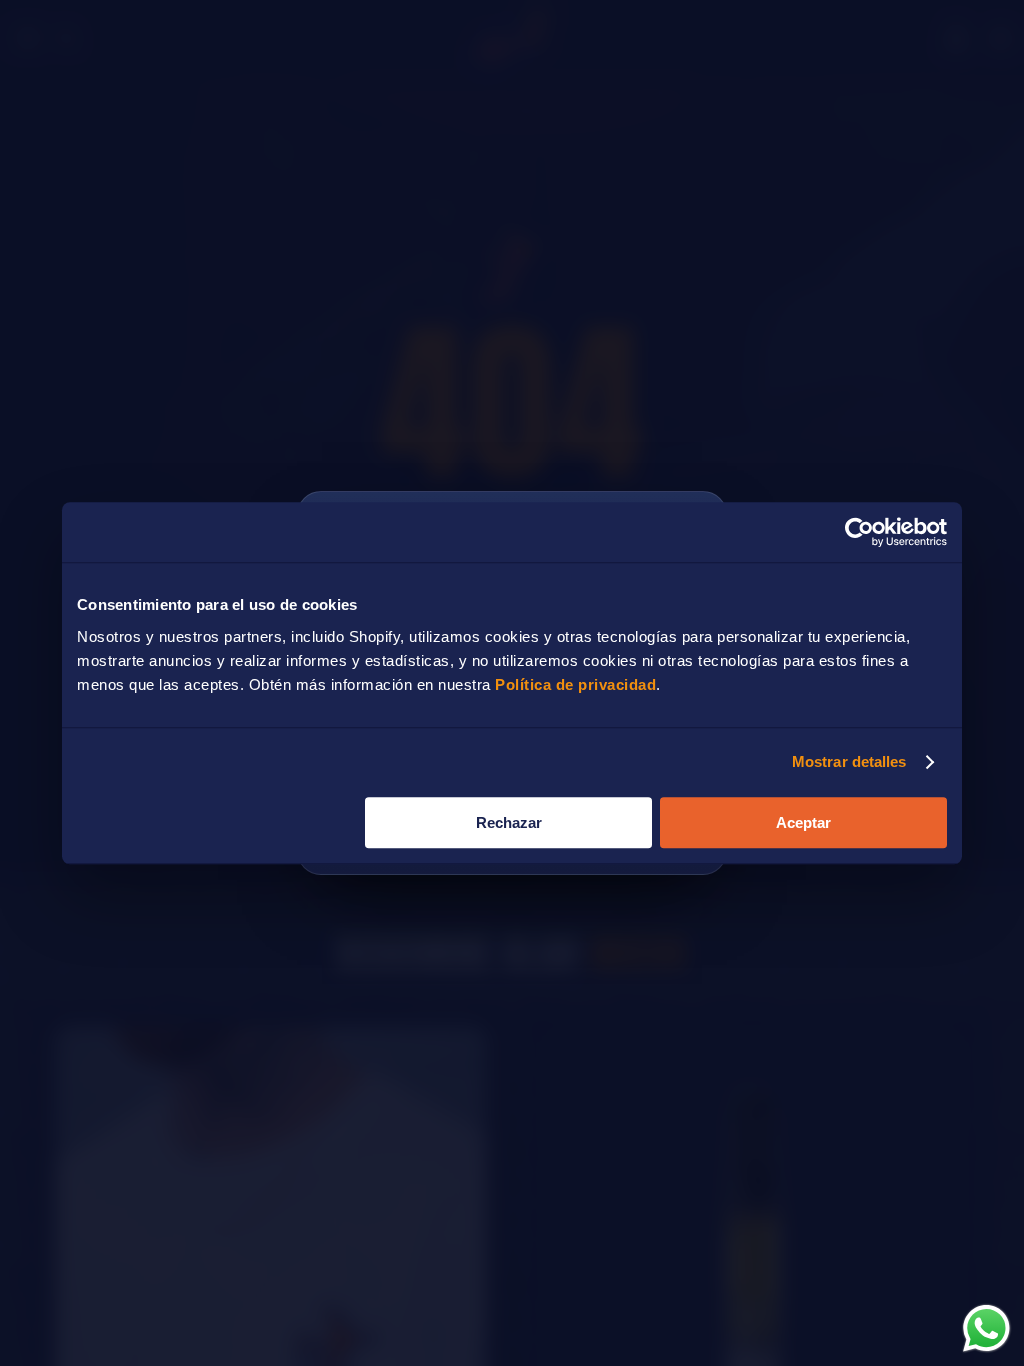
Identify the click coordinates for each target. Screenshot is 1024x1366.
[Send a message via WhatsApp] (986, 1328)
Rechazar (509, 822)
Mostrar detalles (849, 761)
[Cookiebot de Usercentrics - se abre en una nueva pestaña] (859, 532)
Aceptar (803, 822)
